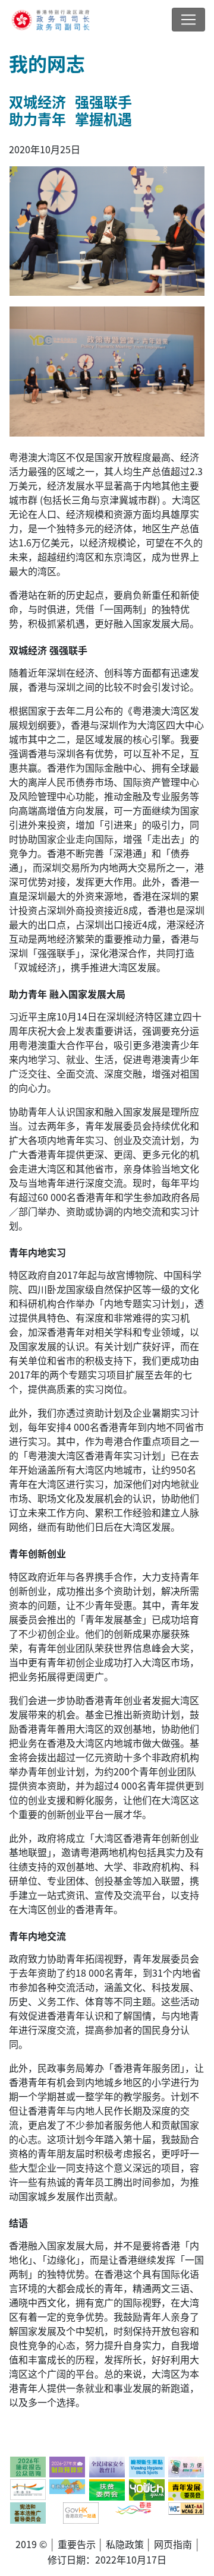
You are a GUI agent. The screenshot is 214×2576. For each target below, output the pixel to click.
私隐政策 (125, 2544)
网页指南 (173, 2544)
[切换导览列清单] (188, 20)
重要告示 (77, 2544)
